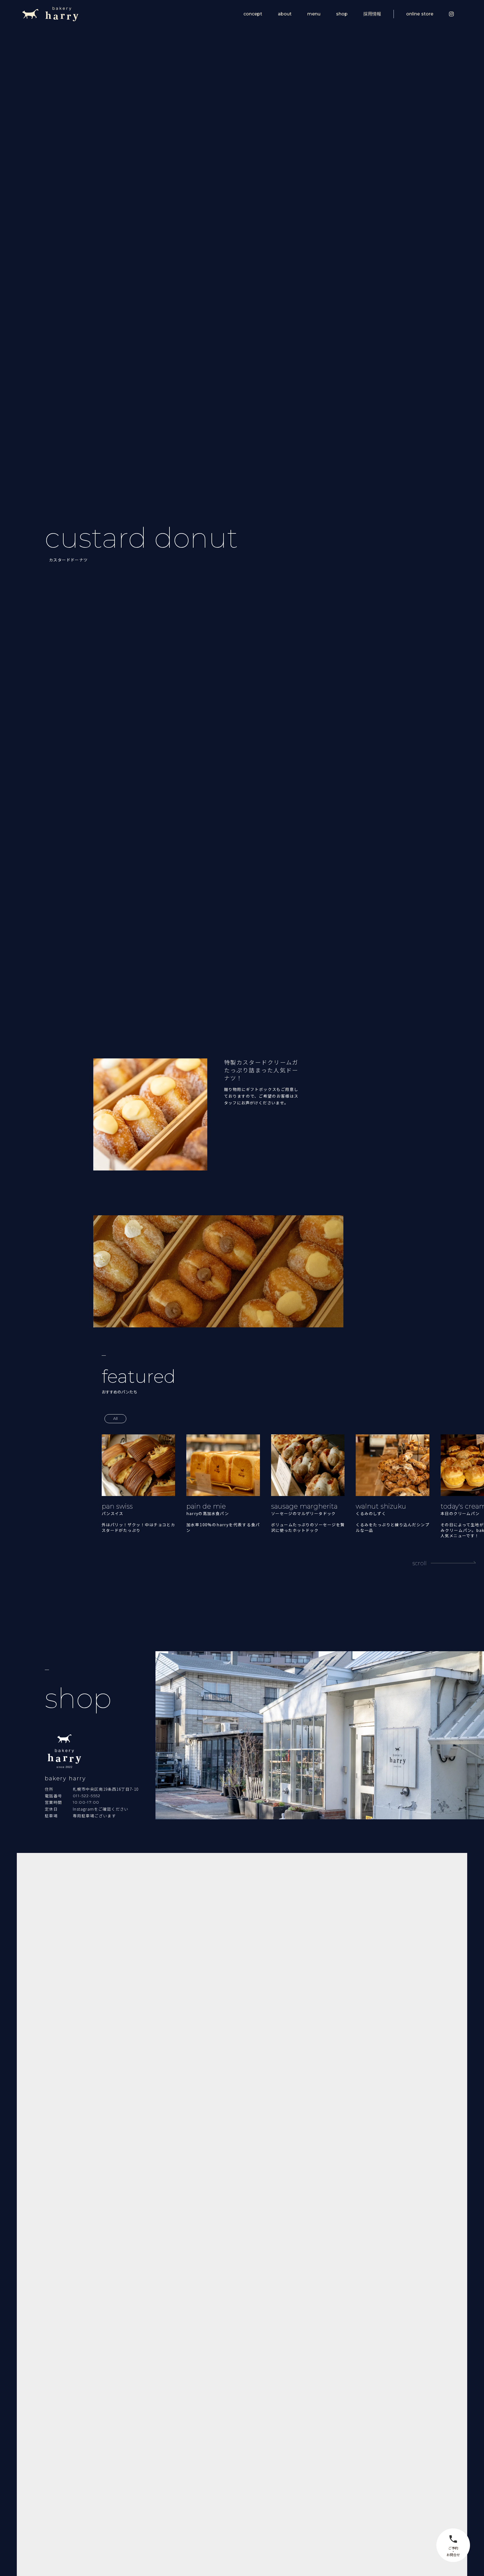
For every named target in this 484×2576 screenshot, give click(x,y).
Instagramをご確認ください (101, 1809)
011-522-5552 (87, 1796)
